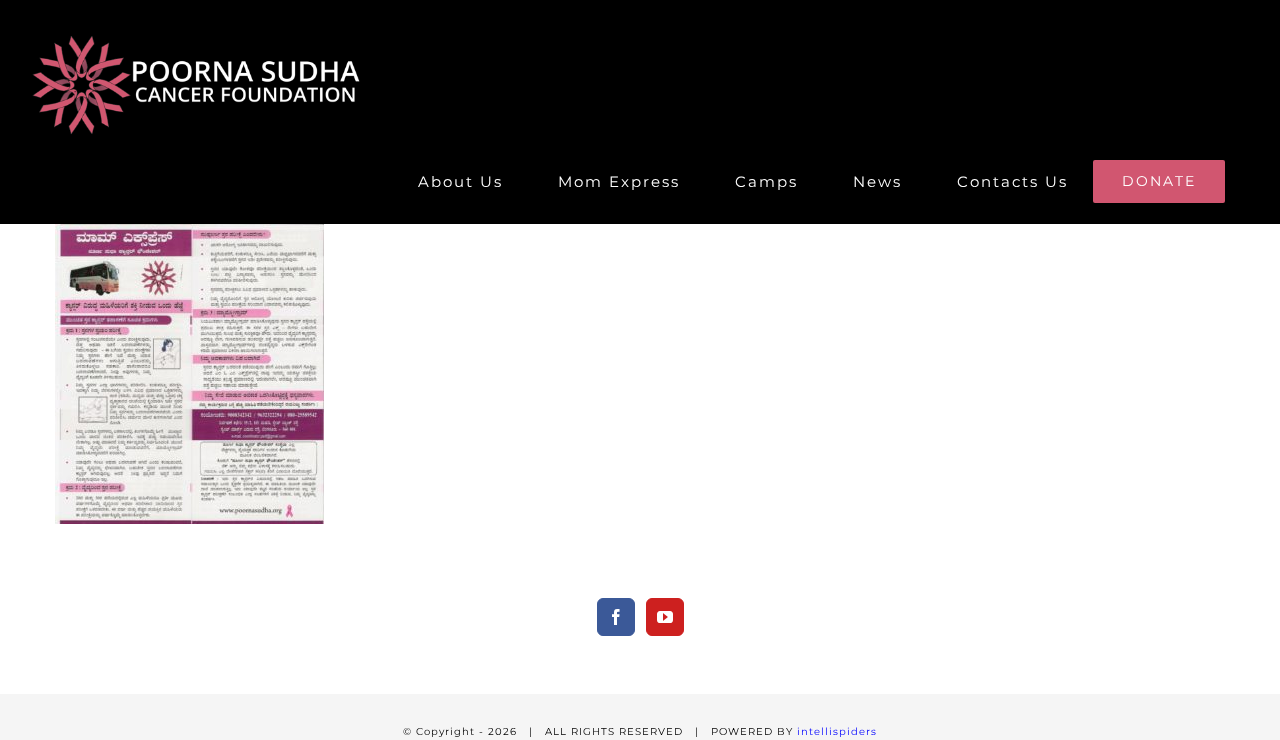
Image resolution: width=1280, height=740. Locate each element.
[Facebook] (616, 617)
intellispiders (837, 731)
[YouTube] (665, 617)
